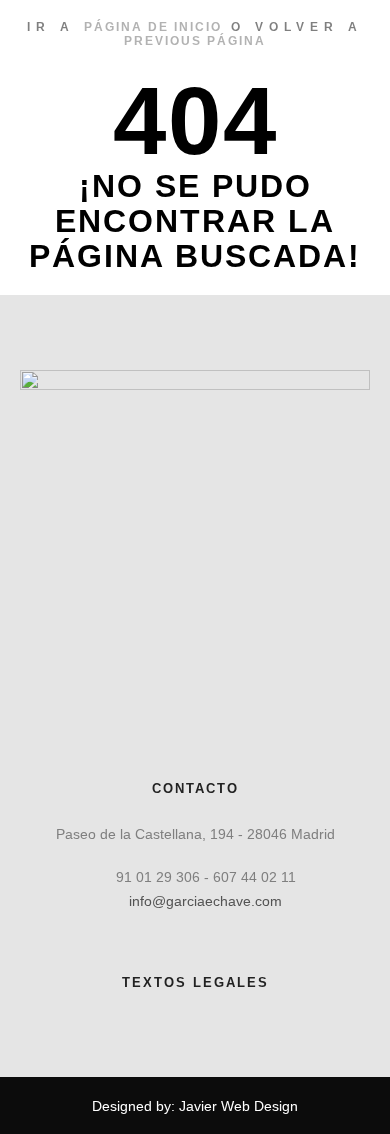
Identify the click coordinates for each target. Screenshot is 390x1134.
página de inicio (153, 27)
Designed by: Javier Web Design (195, 1106)
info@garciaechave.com (205, 901)
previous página (195, 41)
